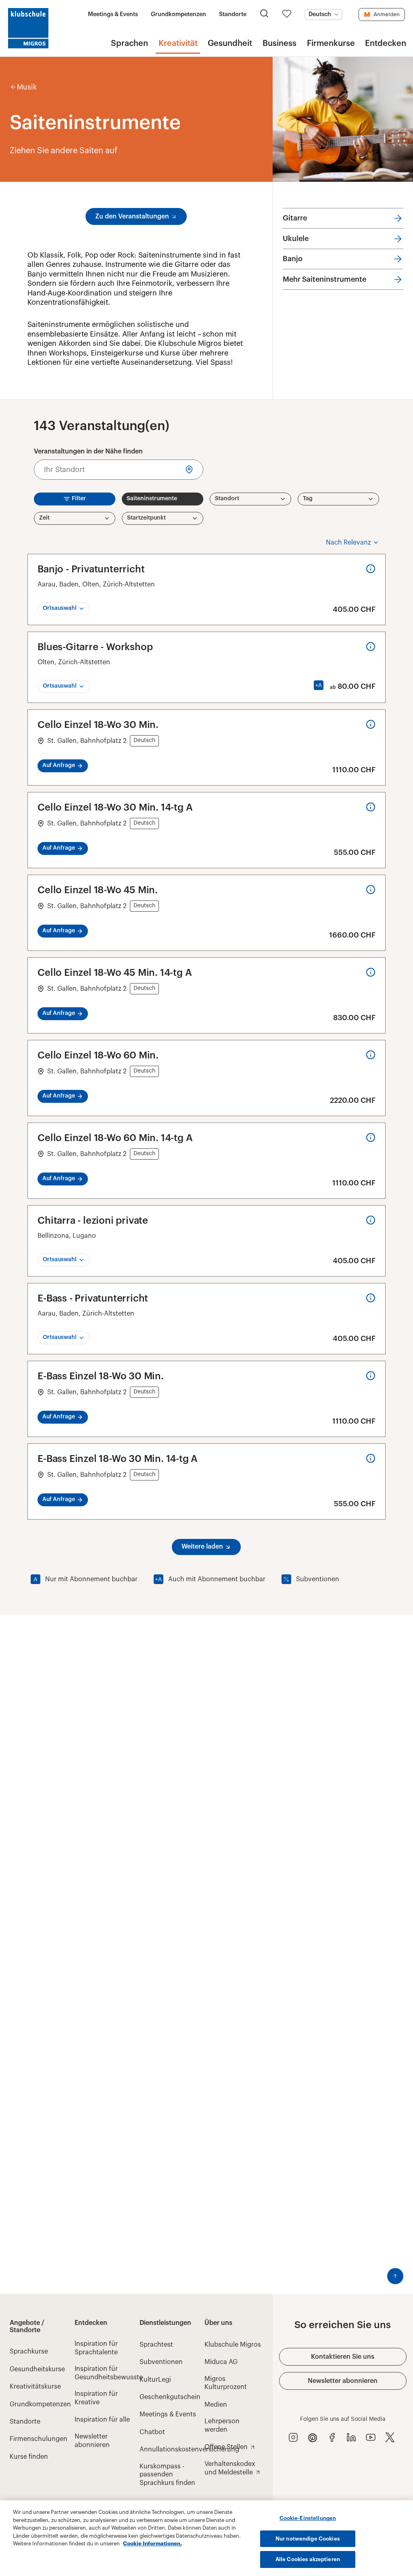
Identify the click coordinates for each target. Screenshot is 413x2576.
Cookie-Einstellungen (308, 2518)
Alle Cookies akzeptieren (308, 2559)
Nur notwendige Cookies (308, 2539)
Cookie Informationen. (152, 2544)
